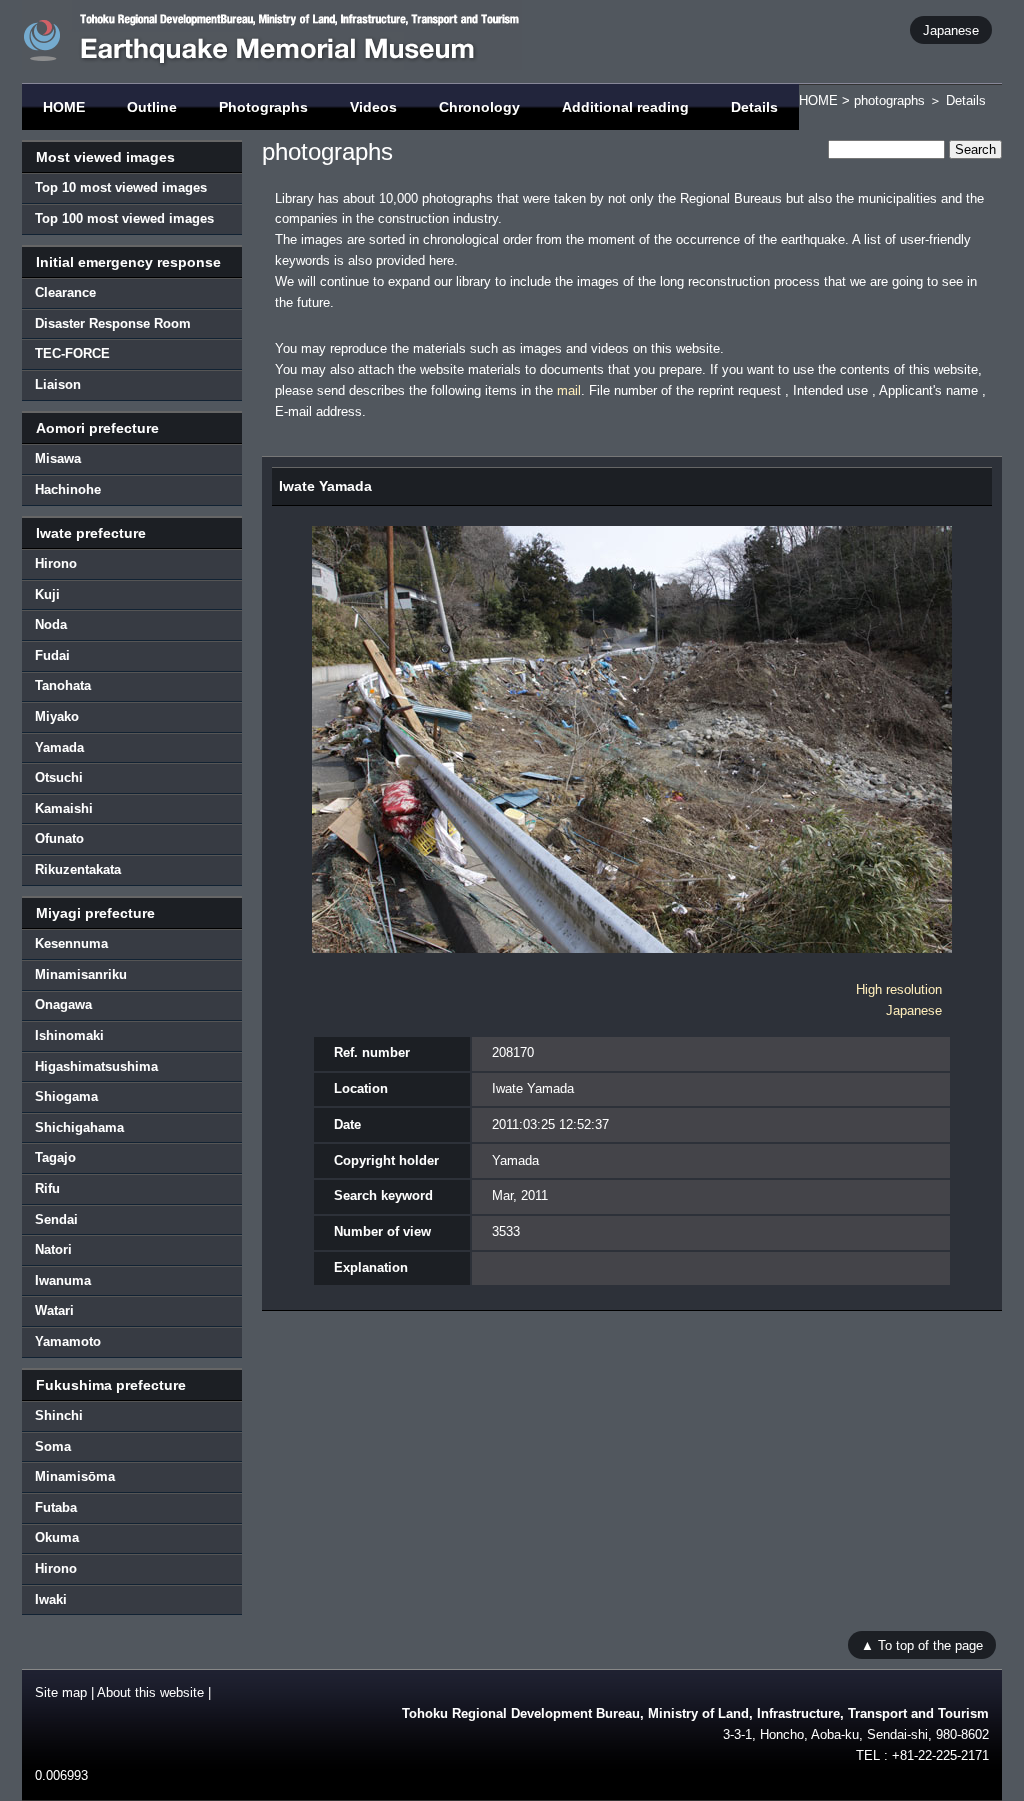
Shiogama (66, 1096)
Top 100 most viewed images (124, 218)
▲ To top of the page (922, 1644)
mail (569, 390)
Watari (54, 1310)
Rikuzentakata (78, 869)
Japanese (951, 29)
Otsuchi (59, 777)
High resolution (899, 989)
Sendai (56, 1219)
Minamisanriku (81, 974)
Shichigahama (79, 1127)
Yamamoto (68, 1341)
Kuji (47, 594)
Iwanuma (63, 1280)
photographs (889, 100)
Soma (53, 1446)
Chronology (479, 107)
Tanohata (63, 685)
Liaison (58, 384)
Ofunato (59, 838)
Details (754, 107)
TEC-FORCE (72, 353)
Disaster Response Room (113, 323)
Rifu (47, 1188)
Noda (51, 624)
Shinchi (59, 1415)
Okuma (57, 1537)
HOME (64, 107)
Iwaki (51, 1599)
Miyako (57, 716)
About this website (150, 1692)
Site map (61, 1692)
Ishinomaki (69, 1035)
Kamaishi (64, 808)
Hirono (56, 563)
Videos (373, 107)
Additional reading (625, 107)
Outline (152, 107)
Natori (53, 1249)
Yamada (59, 747)
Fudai (52, 655)
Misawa (58, 458)
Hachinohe (68, 489)
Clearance (65, 292)
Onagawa (63, 1004)
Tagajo (55, 1157)
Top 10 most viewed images (121, 187)
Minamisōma (75, 1476)
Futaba (56, 1507)
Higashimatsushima (96, 1066)
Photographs (263, 107)
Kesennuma (71, 943)
